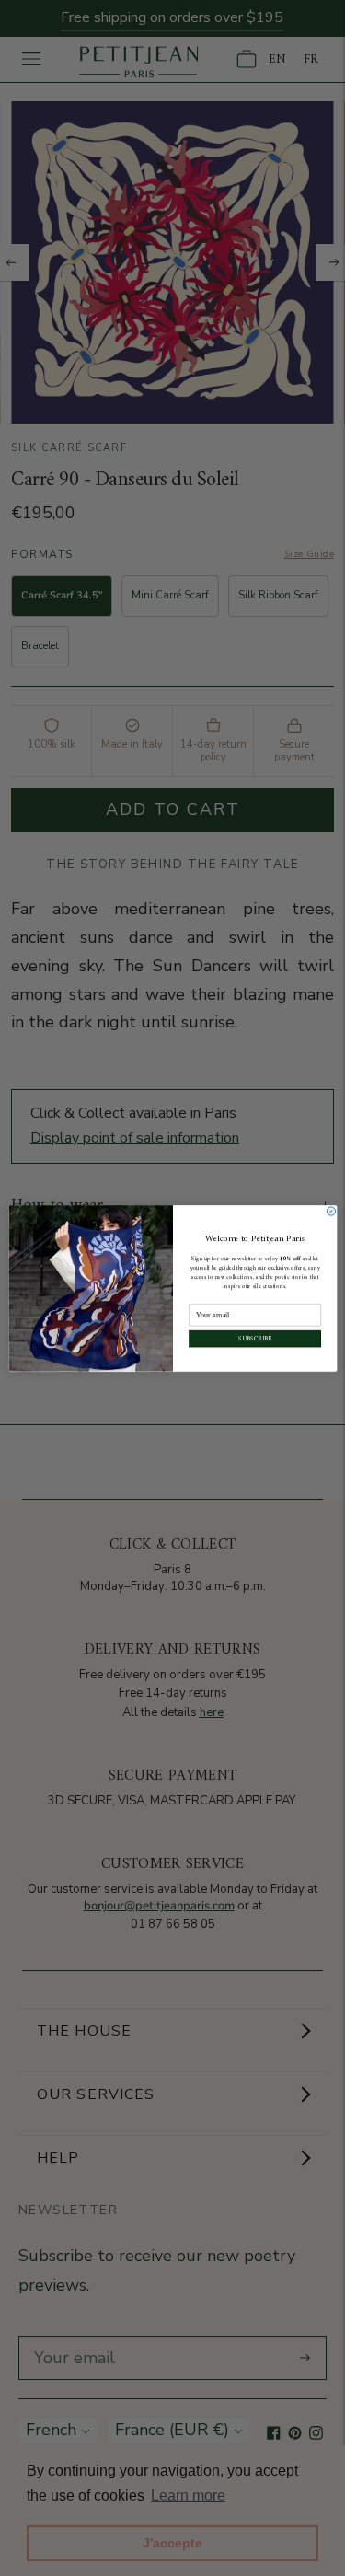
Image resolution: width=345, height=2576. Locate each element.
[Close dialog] (331, 1211)
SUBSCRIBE (254, 1338)
